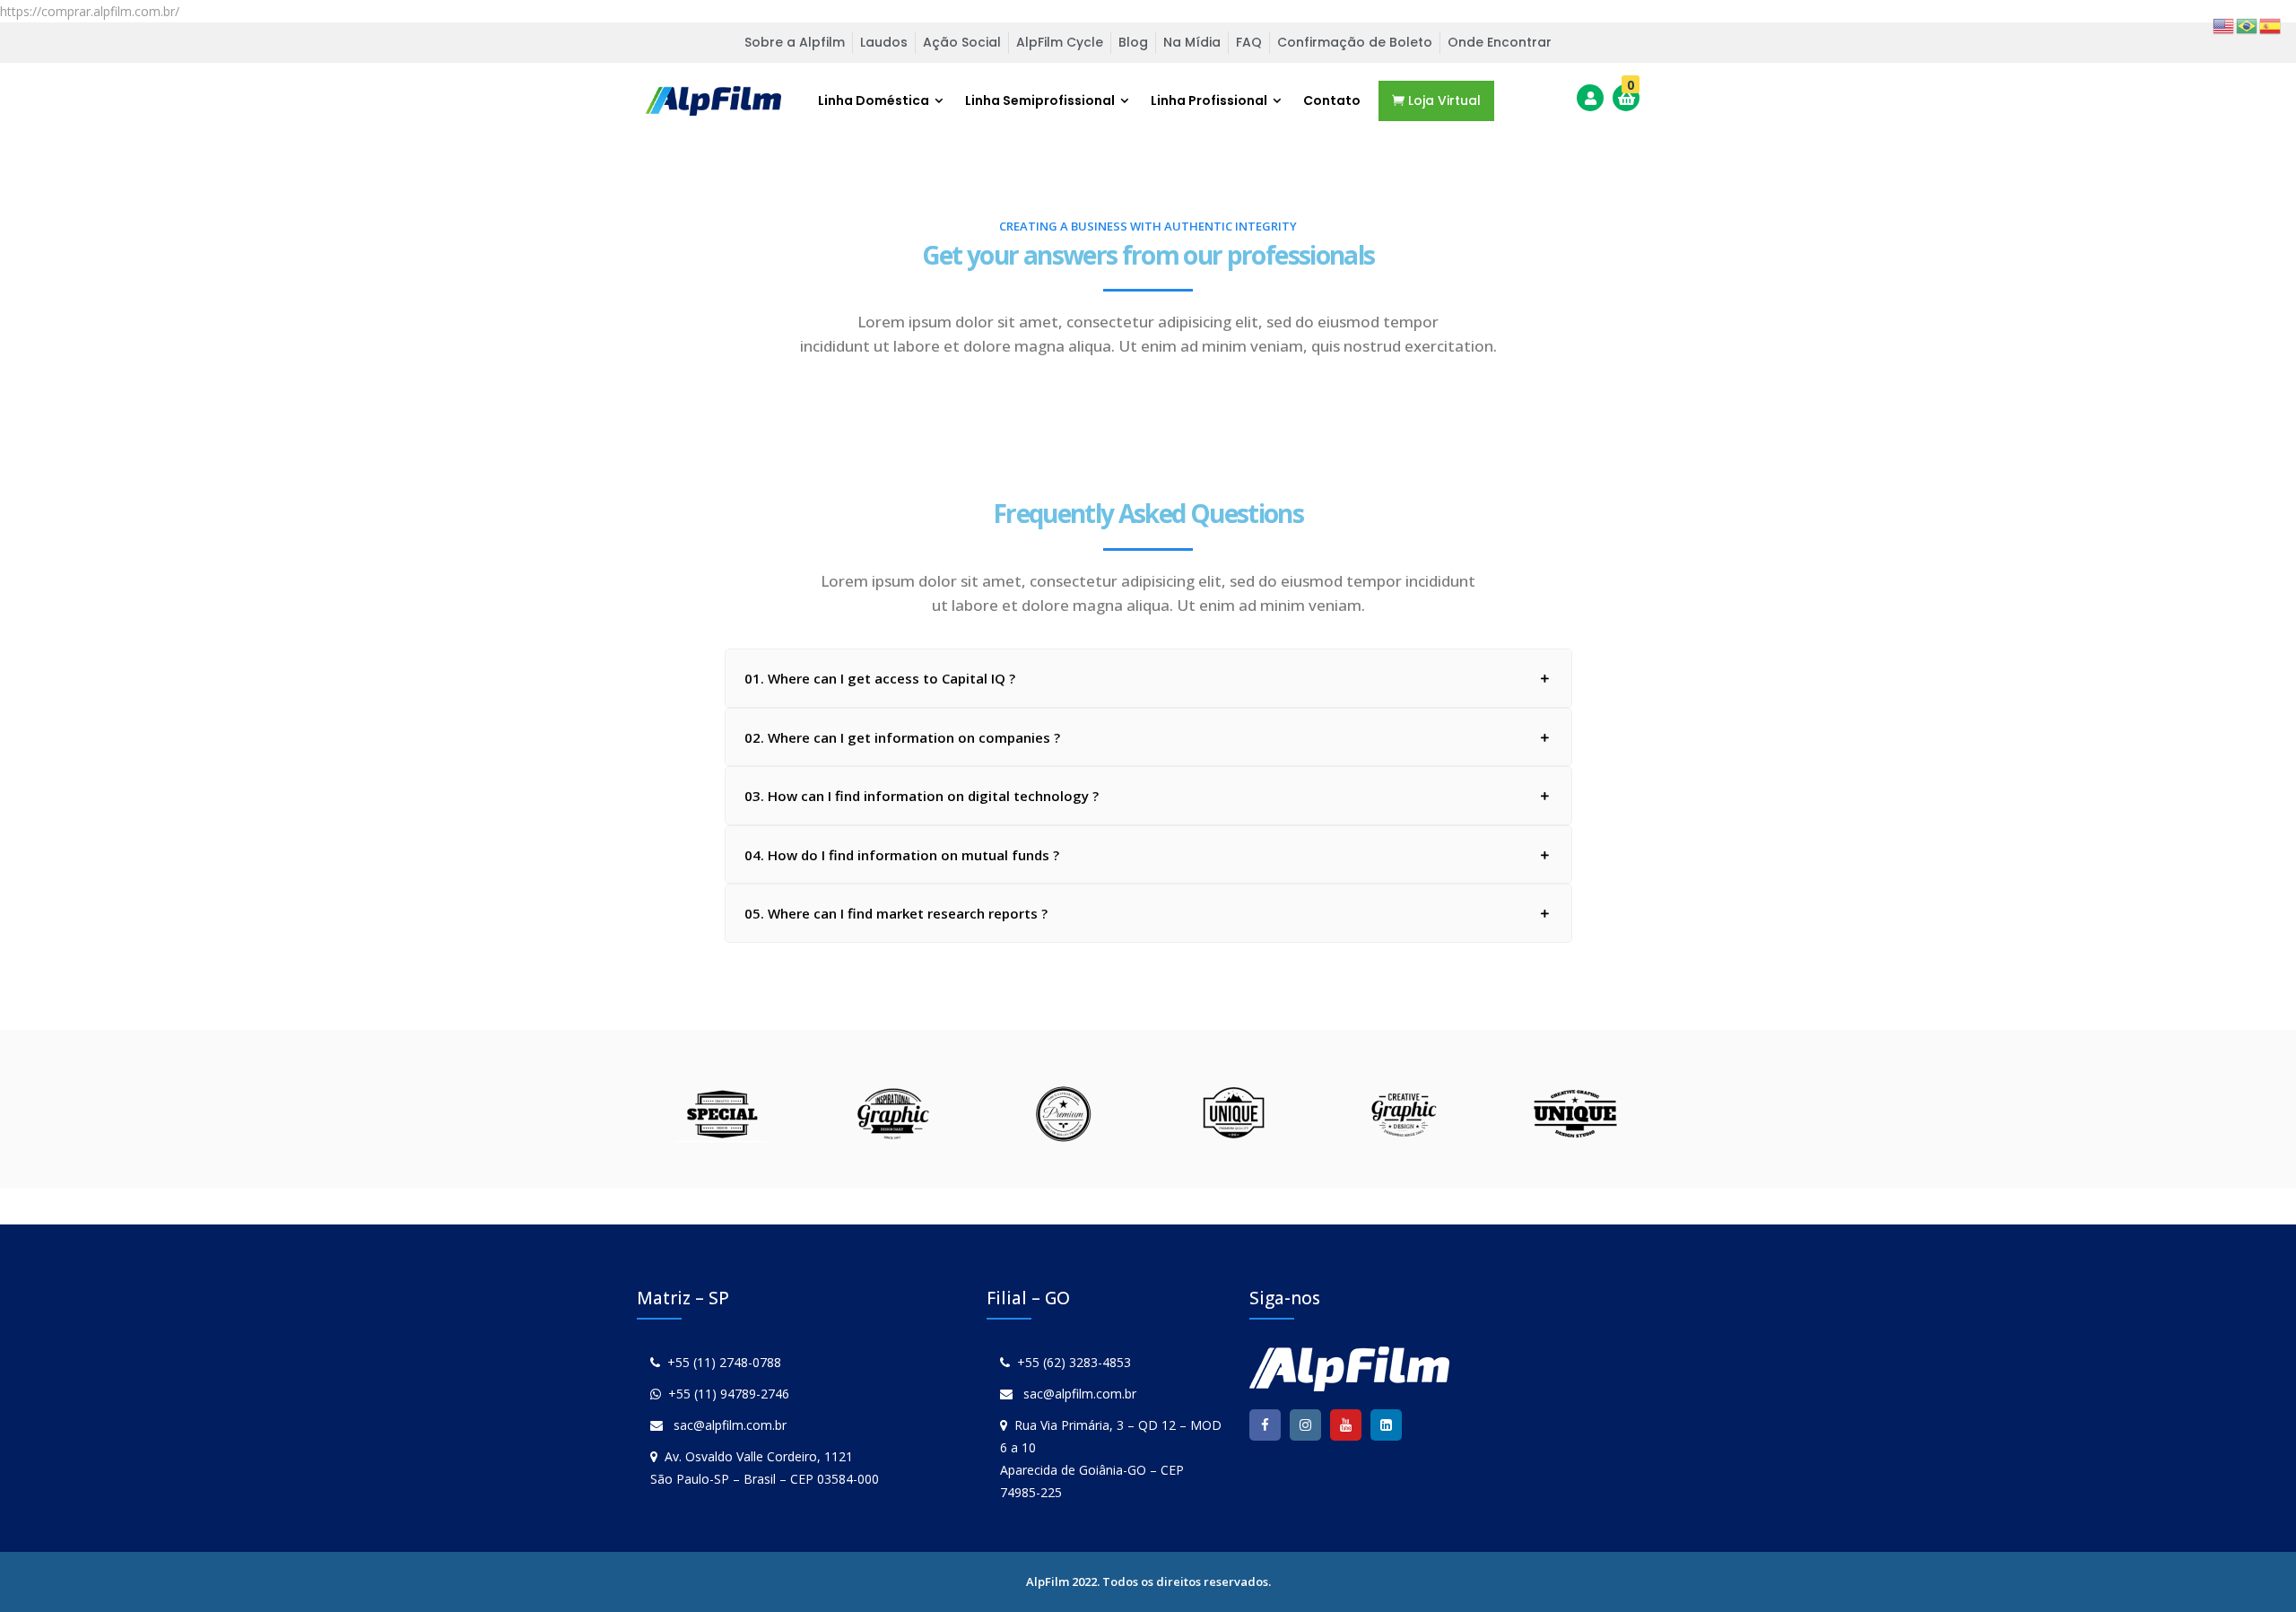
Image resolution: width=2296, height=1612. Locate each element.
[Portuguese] (2248, 25)
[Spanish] (2271, 25)
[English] (2224, 25)
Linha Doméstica (874, 100)
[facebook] (1265, 1425)
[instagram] (1305, 1425)
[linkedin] (1386, 1425)
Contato (1332, 100)
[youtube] (1346, 1425)
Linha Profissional (1209, 100)
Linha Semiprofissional (1040, 100)
